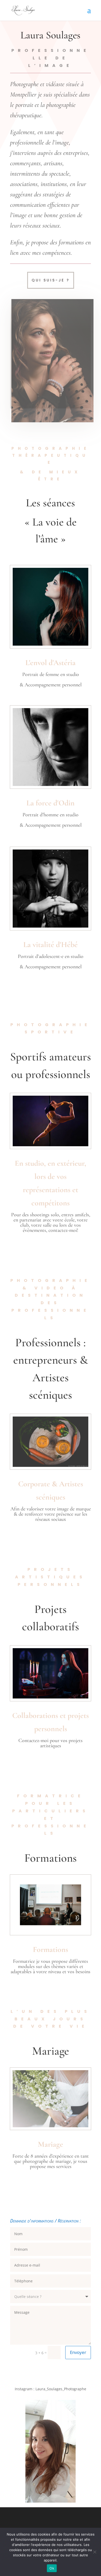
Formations (51, 1949)
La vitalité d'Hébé (51, 945)
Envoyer (78, 2352)
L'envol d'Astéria (51, 663)
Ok (52, 2568)
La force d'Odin (51, 803)
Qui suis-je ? (51, 280)
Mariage (51, 2144)
